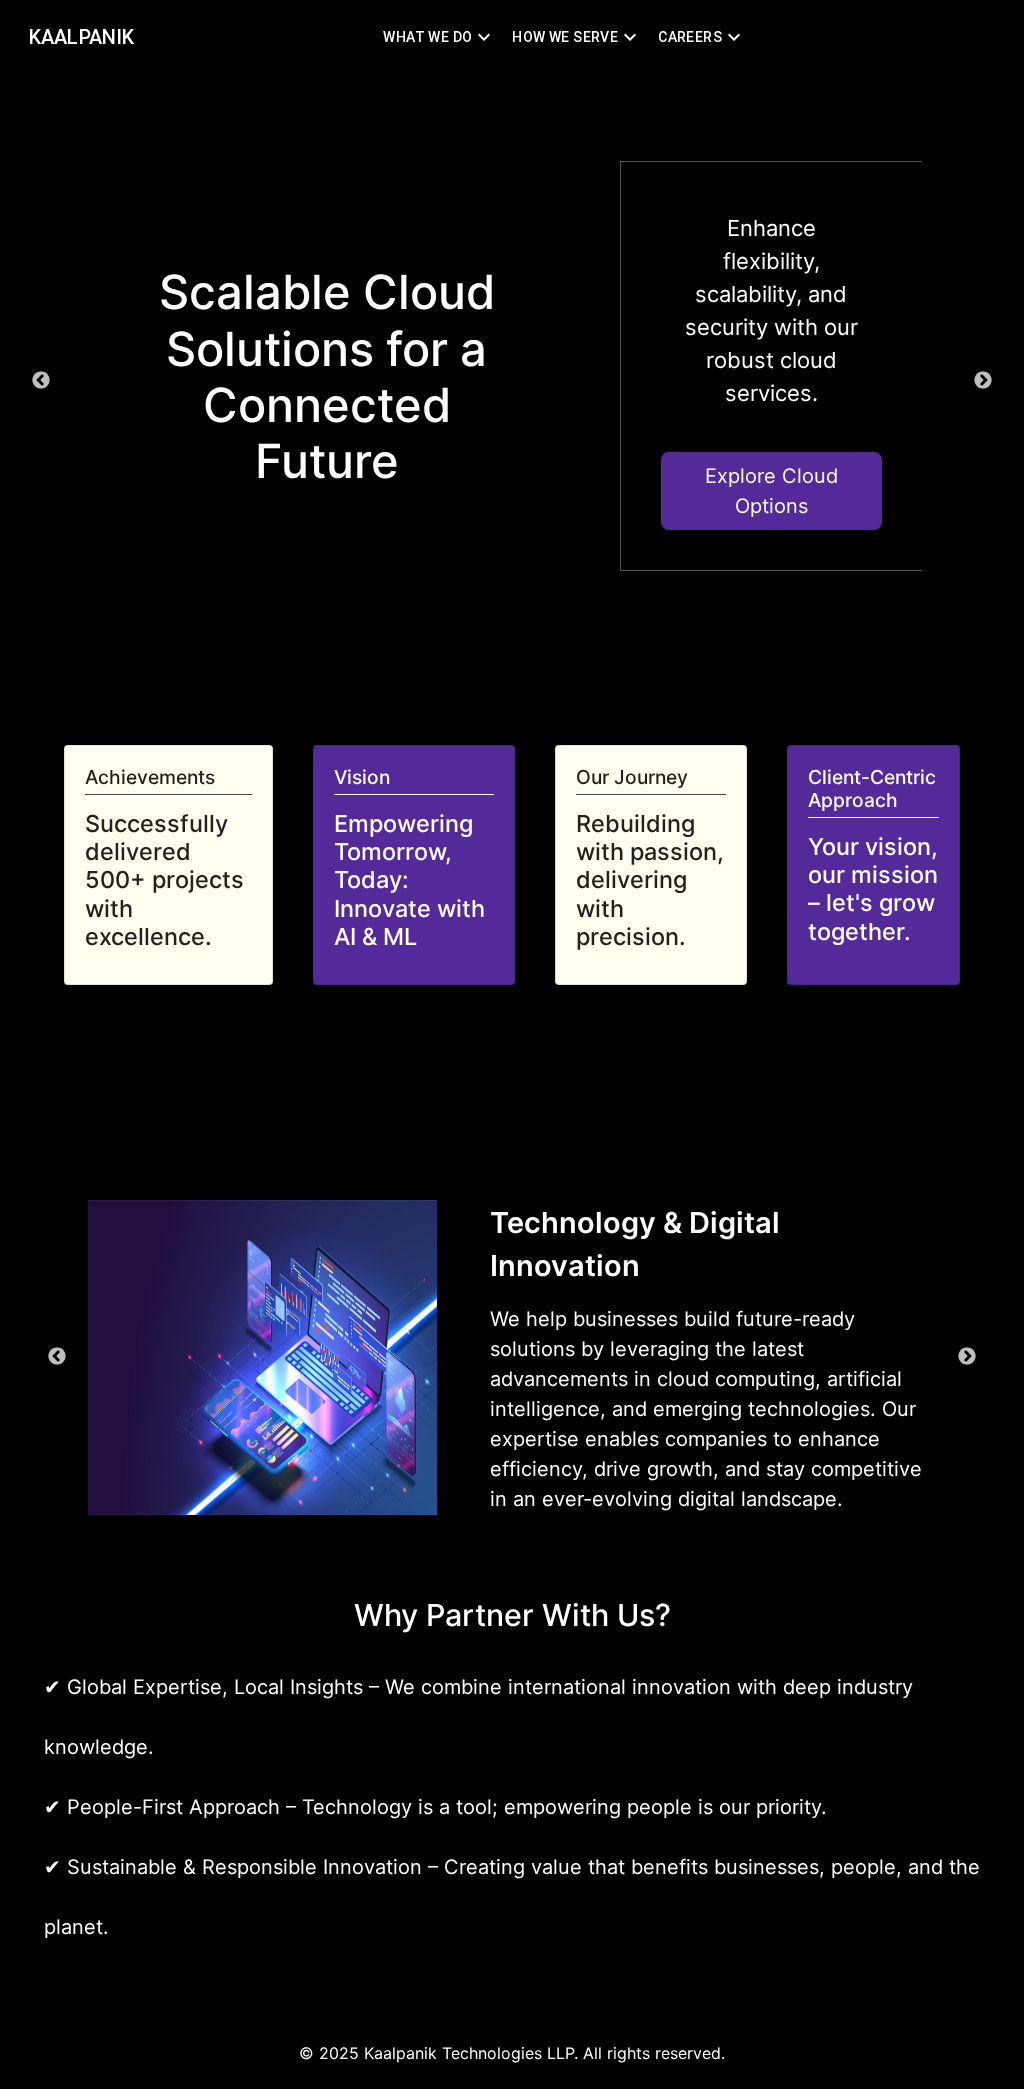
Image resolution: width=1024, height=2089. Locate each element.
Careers (690, 37)
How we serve (565, 37)
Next (983, 381)
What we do (427, 37)
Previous (41, 381)
